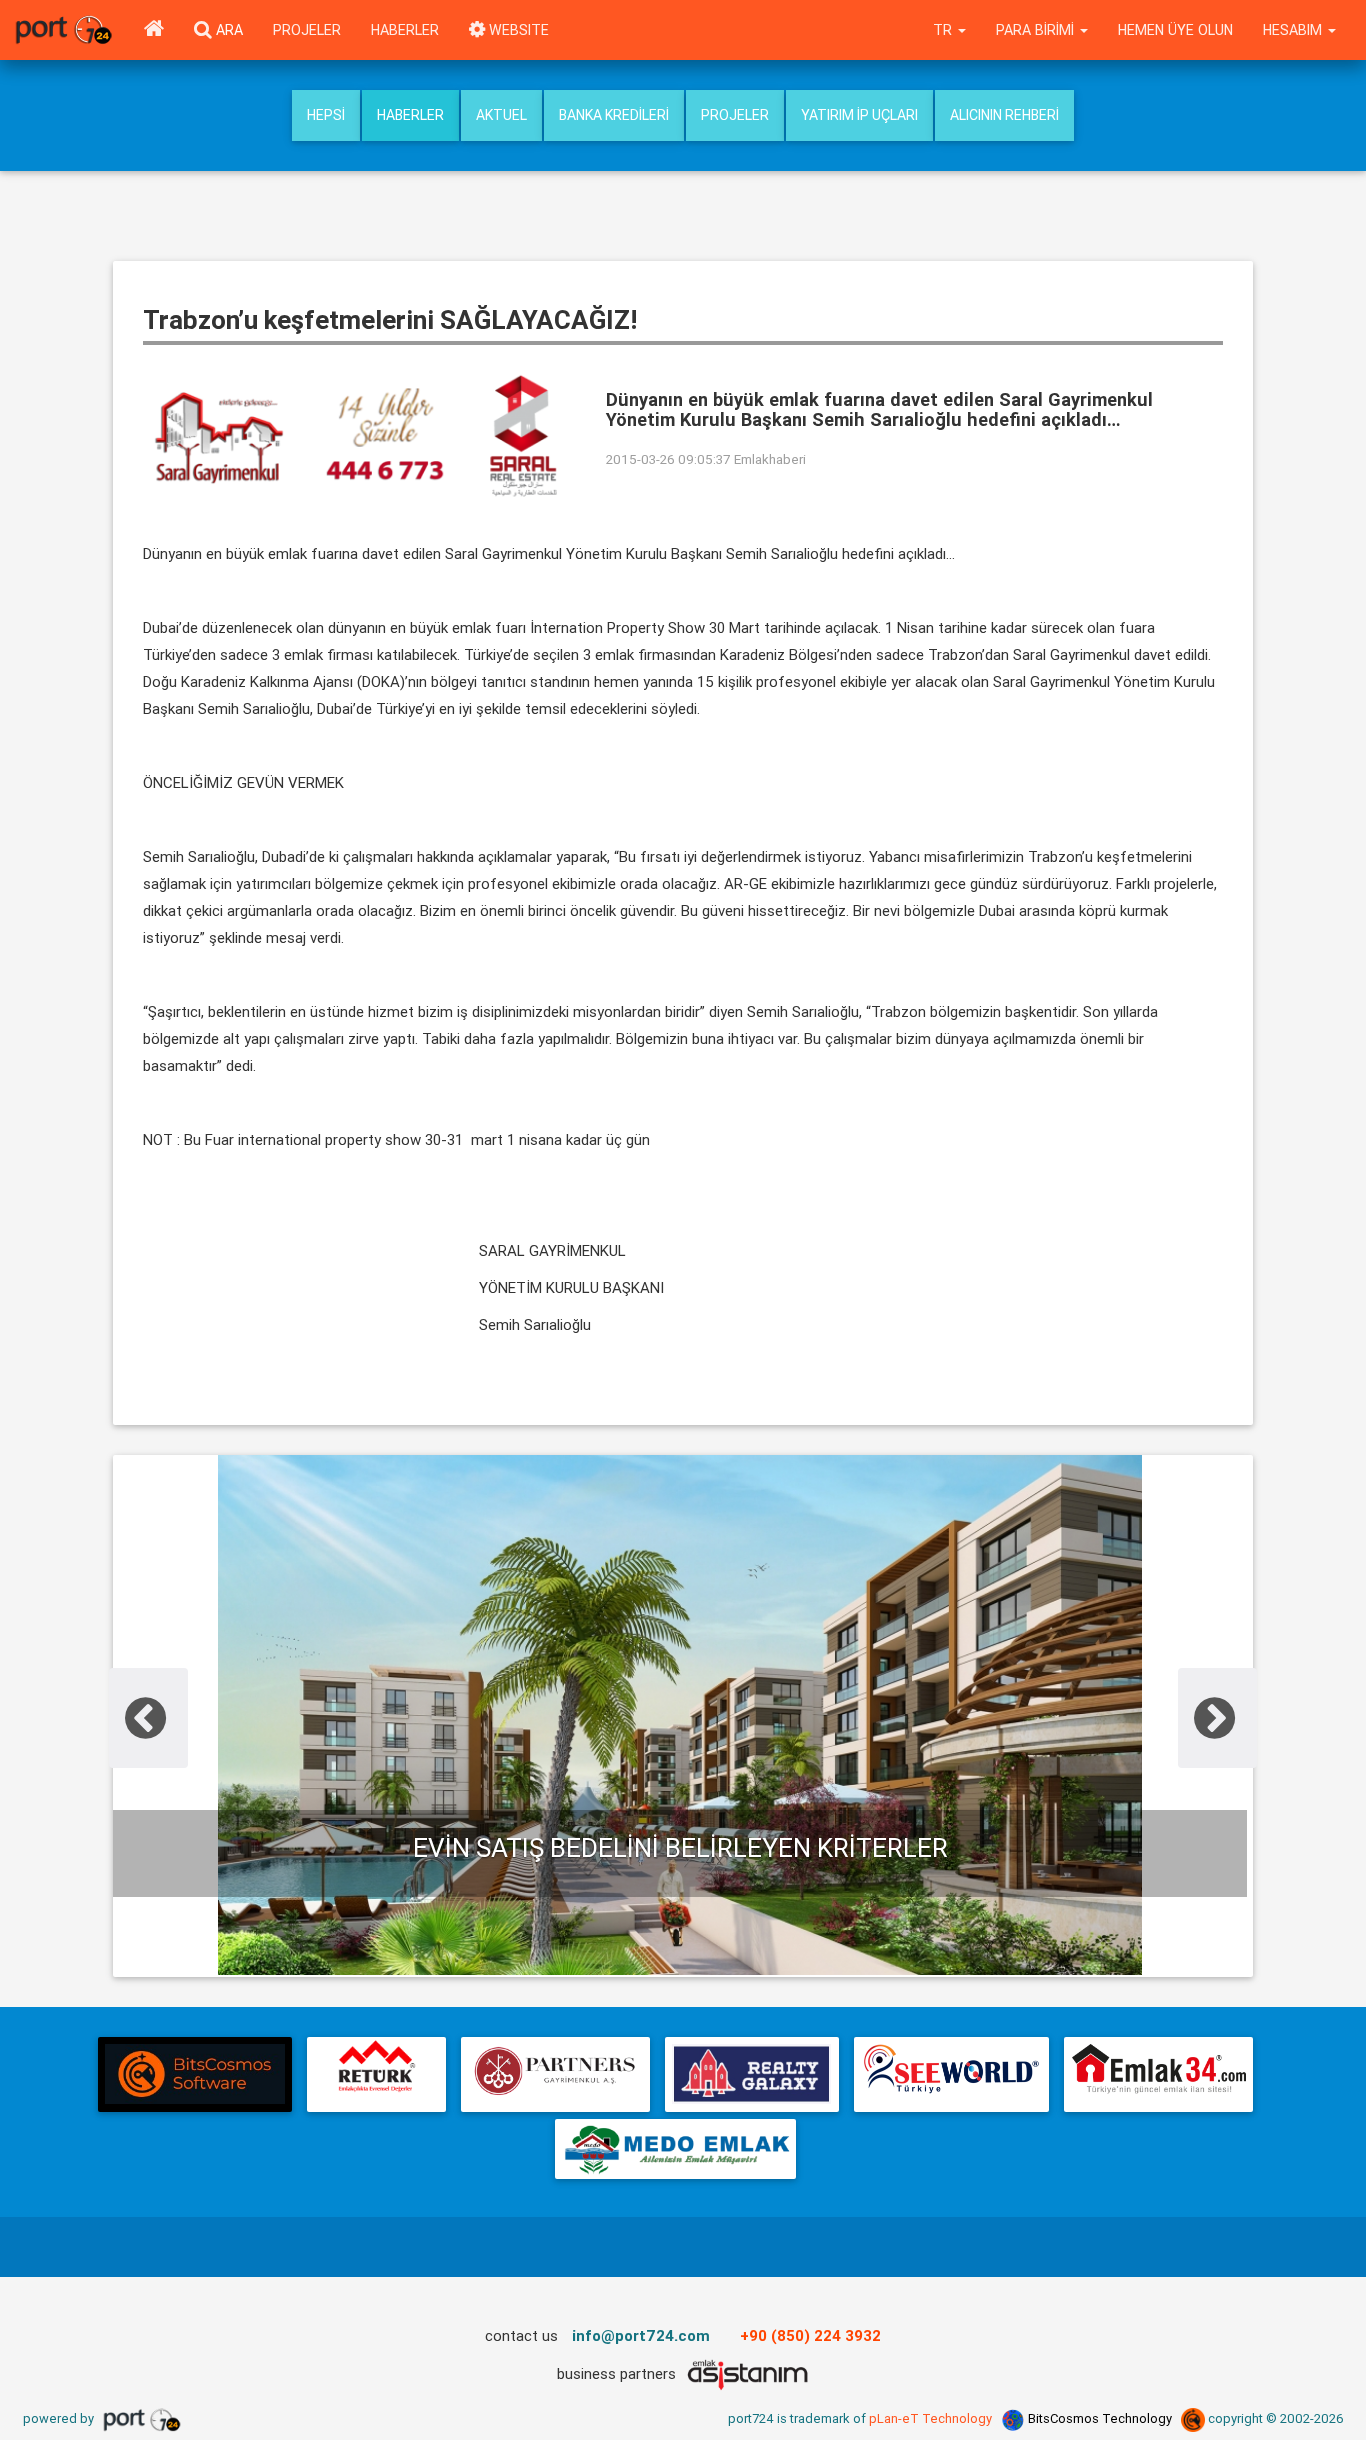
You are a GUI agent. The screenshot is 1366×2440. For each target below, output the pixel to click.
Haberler (405, 30)
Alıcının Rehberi (1004, 115)
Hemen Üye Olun (1175, 30)
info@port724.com (641, 2335)
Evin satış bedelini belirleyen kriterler (680, 1848)
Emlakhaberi (770, 459)
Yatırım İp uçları (859, 115)
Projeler (307, 30)
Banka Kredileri (614, 115)
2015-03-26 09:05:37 (668, 459)
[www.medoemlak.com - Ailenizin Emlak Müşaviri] (675, 2149)
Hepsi (326, 115)
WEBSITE (517, 30)
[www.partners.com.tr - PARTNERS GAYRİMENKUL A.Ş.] (555, 2074)
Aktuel (501, 115)
